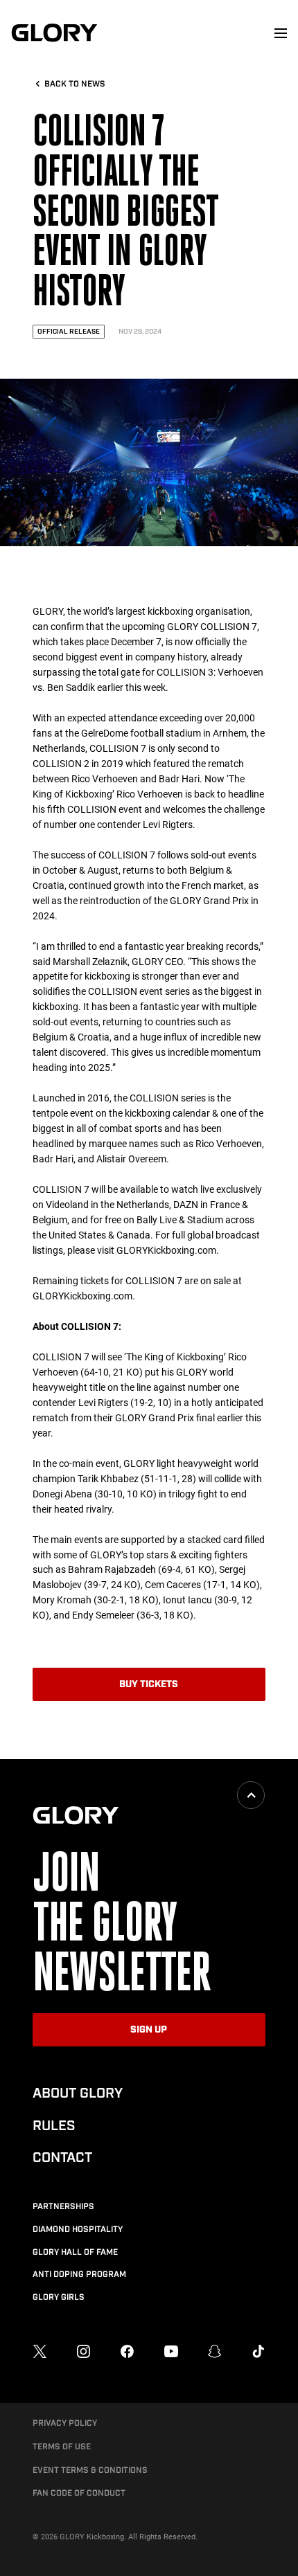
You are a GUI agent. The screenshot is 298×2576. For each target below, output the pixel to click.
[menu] (281, 33)
